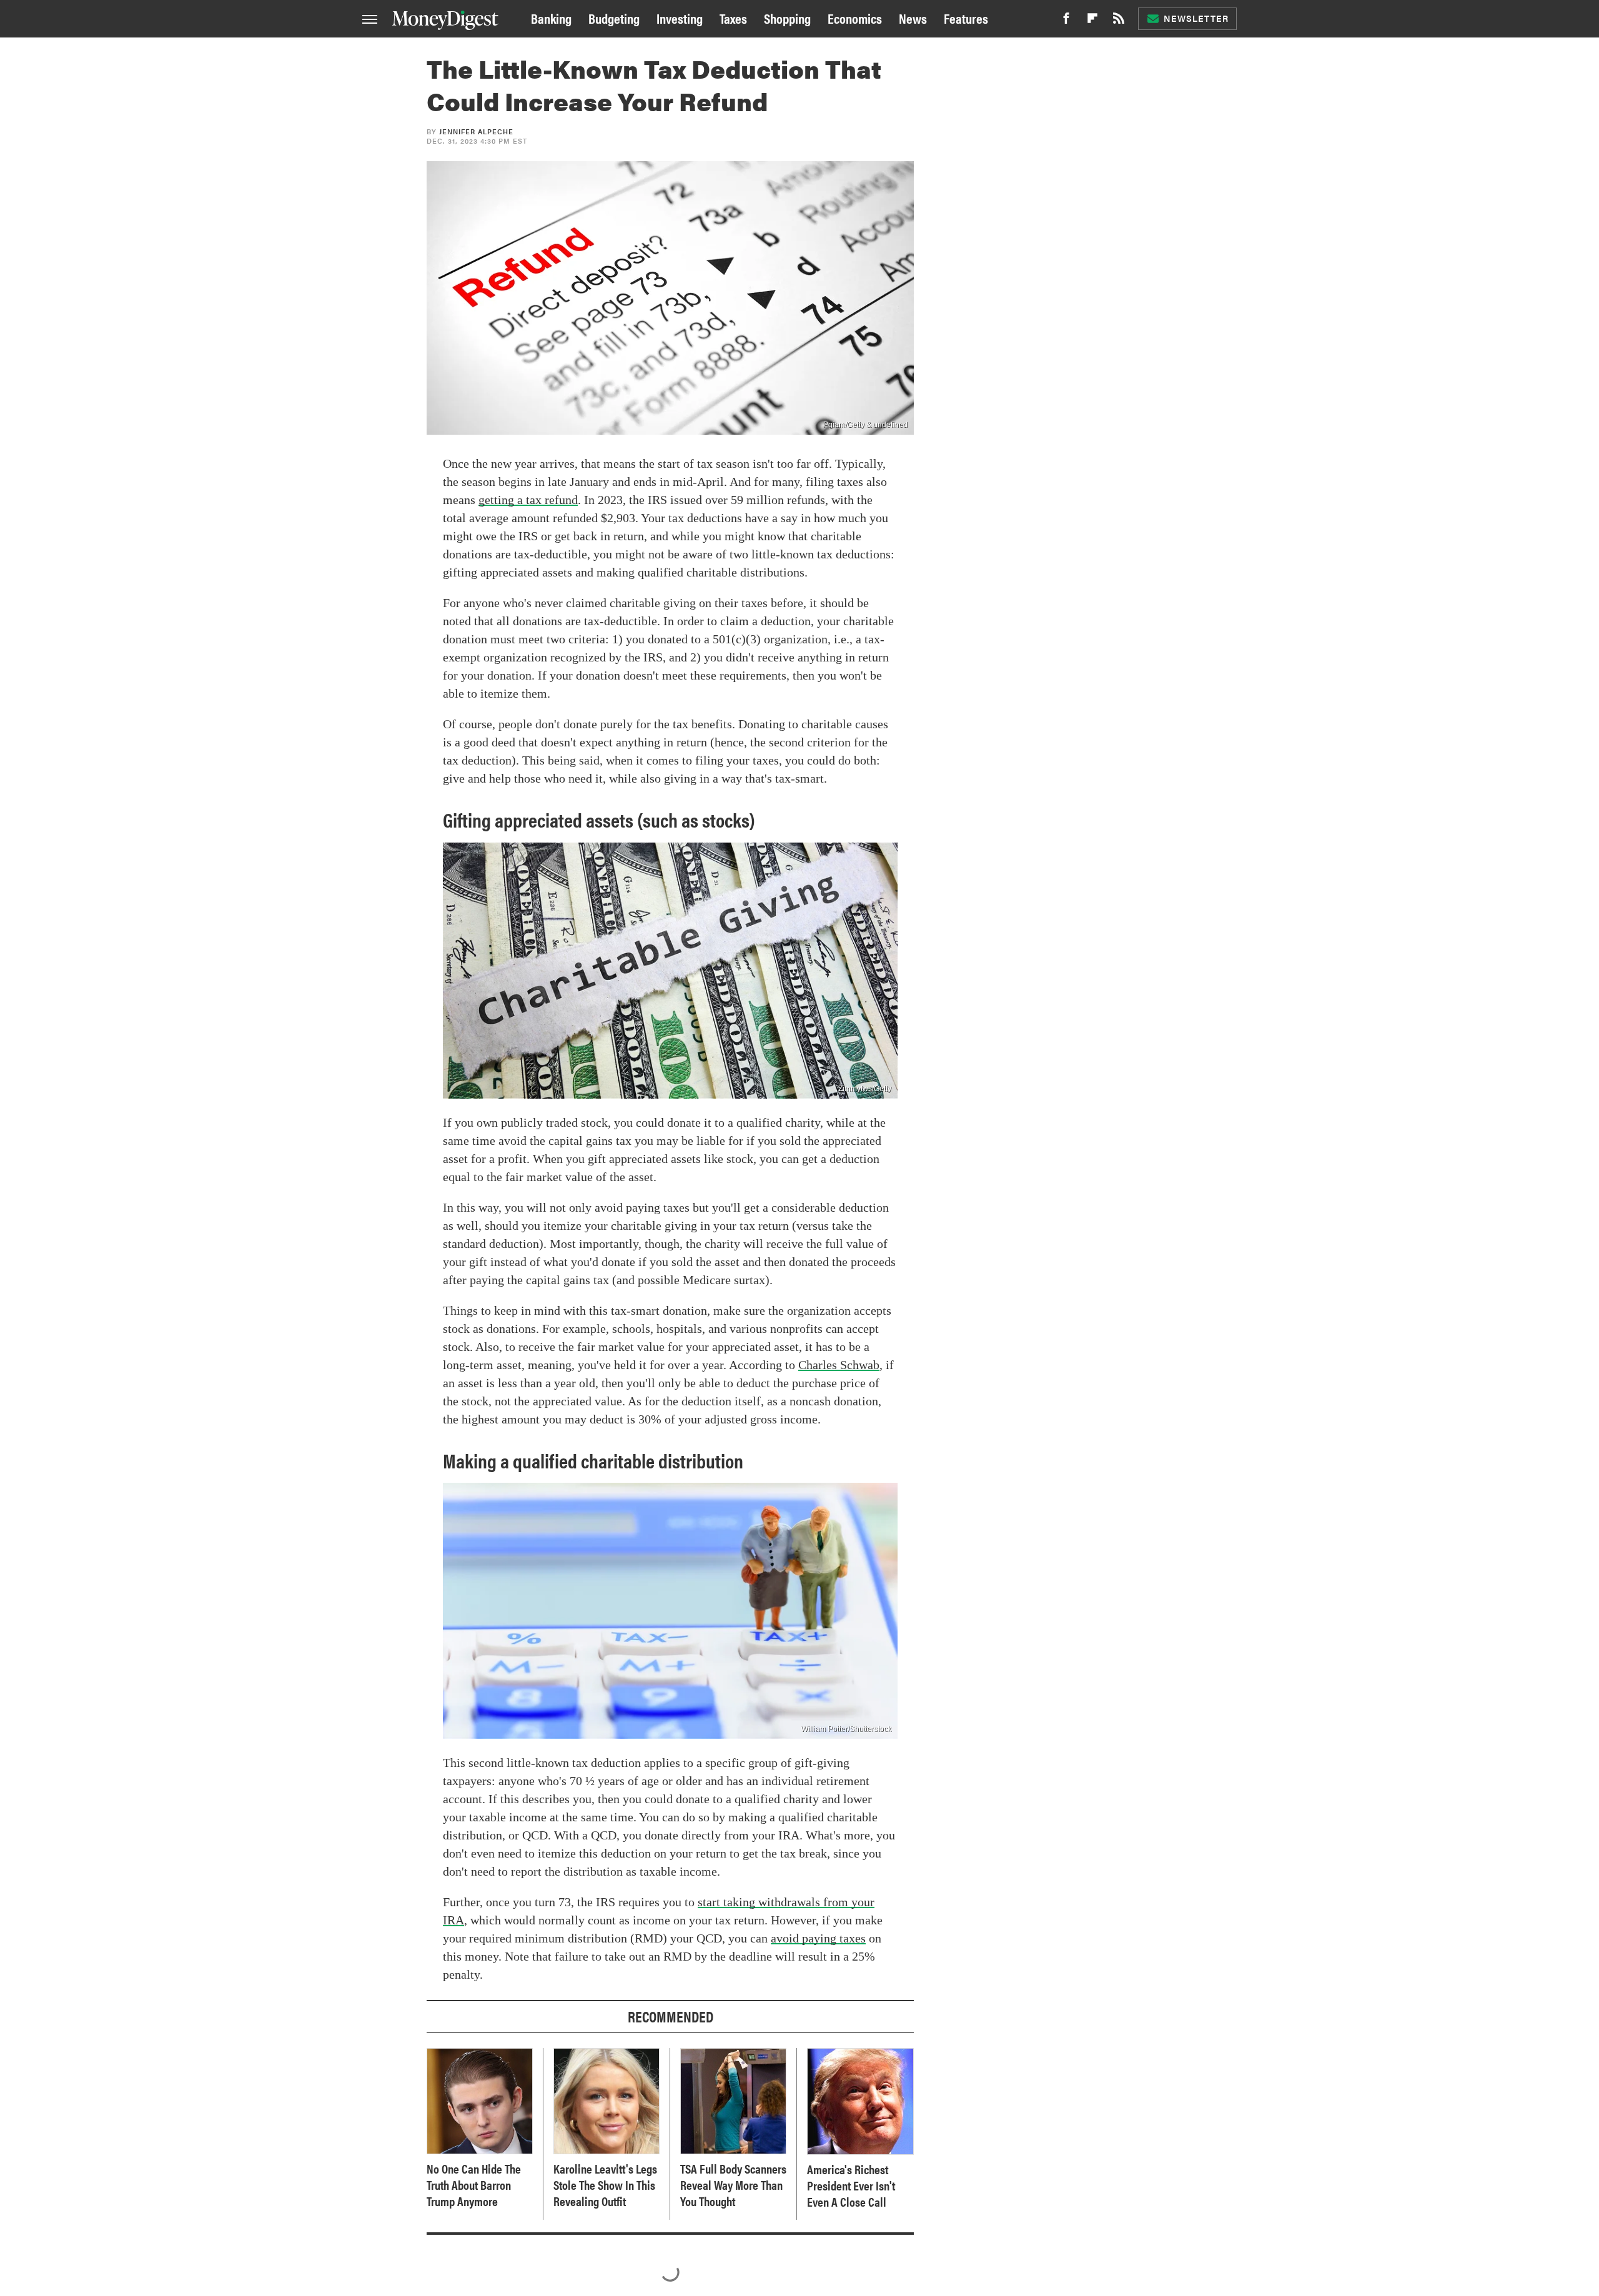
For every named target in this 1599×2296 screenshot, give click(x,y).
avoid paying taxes (818, 1938)
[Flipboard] (1092, 22)
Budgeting (614, 18)
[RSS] (1119, 22)
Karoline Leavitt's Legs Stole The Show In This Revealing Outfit (605, 2185)
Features (966, 18)
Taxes (733, 18)
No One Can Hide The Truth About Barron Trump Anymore (474, 2185)
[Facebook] (1066, 22)
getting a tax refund (528, 500)
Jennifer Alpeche (476, 131)
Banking (551, 18)
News (913, 18)
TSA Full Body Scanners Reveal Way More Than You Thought (733, 2185)
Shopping (787, 18)
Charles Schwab (839, 1365)
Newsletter (1196, 18)
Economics (855, 18)
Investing (680, 18)
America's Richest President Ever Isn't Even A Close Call (851, 2185)
